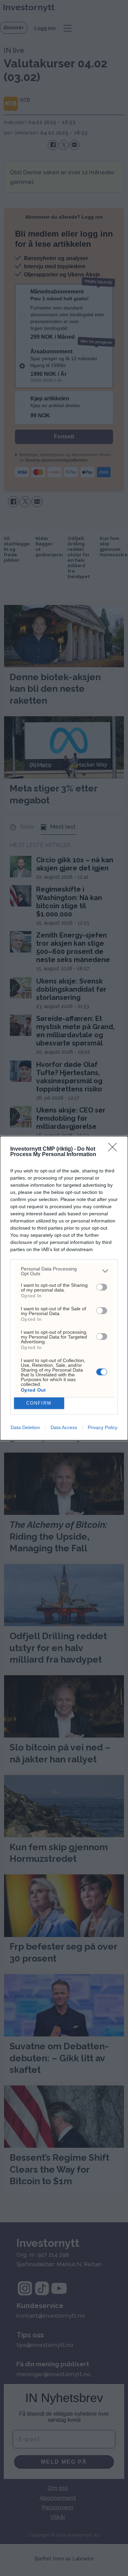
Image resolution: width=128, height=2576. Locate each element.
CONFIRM (39, 1403)
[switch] (102, 1287)
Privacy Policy (103, 1427)
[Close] (115, 1149)
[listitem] (64, 1271)
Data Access (64, 1427)
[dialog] (64, 1288)
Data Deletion (25, 1427)
